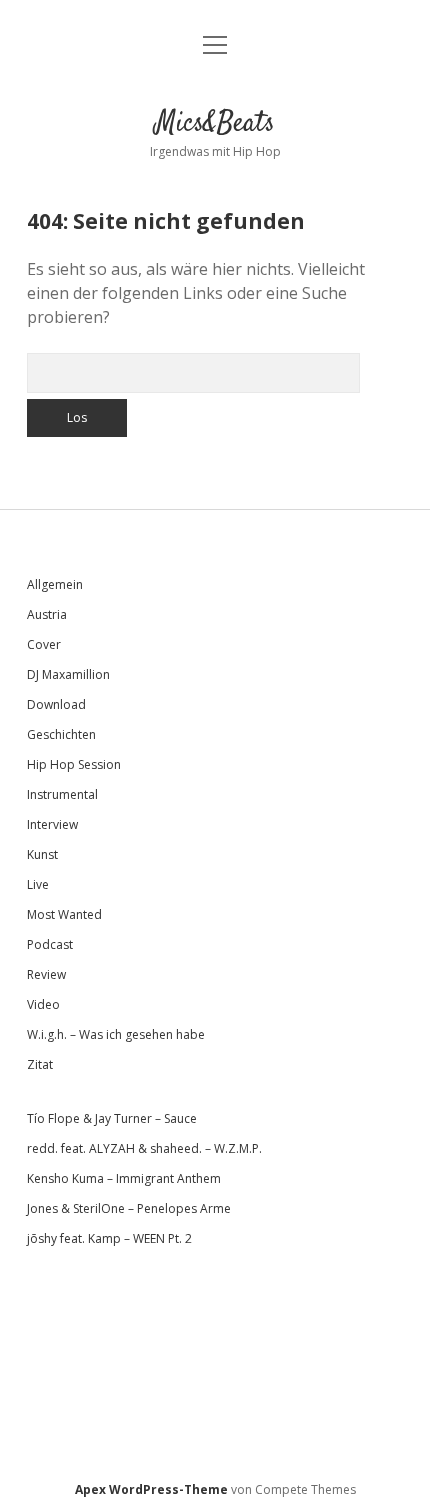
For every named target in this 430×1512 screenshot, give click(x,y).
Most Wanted (64, 914)
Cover (44, 644)
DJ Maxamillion (68, 674)
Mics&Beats (215, 124)
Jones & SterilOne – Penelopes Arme (129, 1208)
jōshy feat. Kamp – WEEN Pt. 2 (109, 1238)
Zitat (40, 1064)
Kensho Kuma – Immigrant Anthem (124, 1178)
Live (38, 884)
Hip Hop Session (74, 764)
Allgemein (55, 584)
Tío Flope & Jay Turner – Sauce (112, 1118)
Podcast (50, 944)
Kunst (42, 854)
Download (56, 704)
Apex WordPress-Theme (151, 1489)
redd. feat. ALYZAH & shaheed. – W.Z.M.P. (144, 1148)
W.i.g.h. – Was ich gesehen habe (116, 1034)
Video (43, 1004)
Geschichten (61, 734)
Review (46, 974)
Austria (47, 614)
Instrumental (62, 794)
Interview (52, 824)
